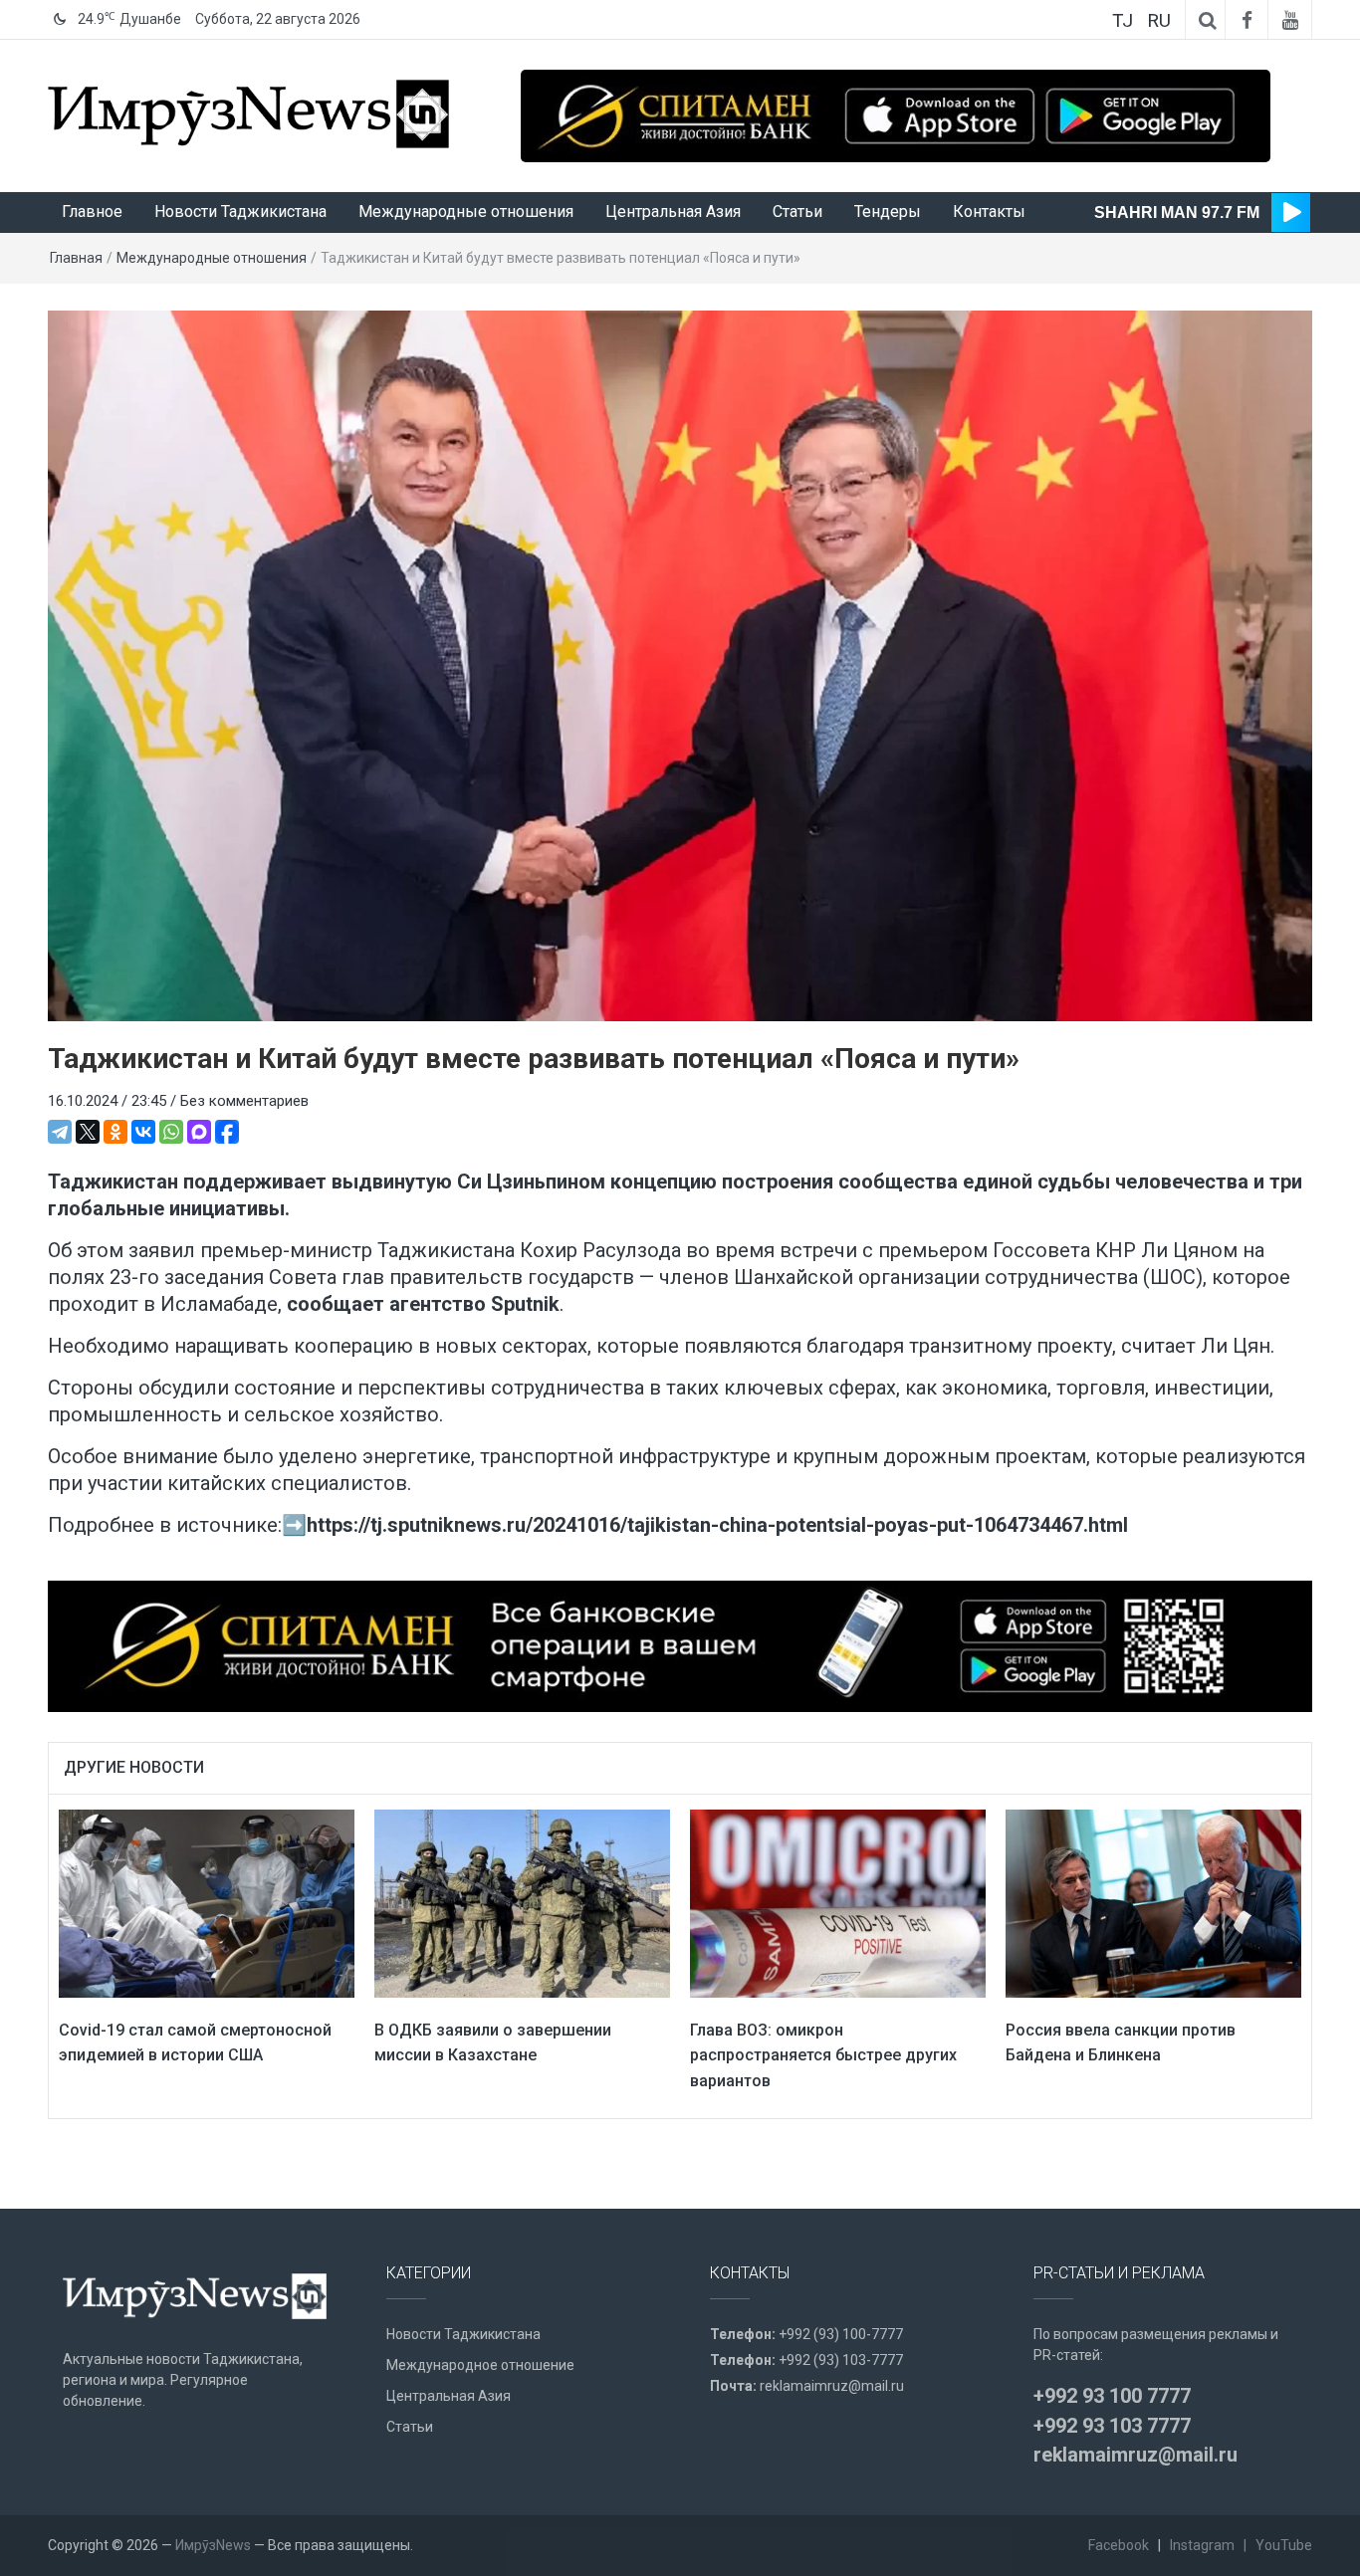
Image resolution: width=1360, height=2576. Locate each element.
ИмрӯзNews (213, 2545)
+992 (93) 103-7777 (841, 2360)
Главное (92, 212)
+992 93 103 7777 (1112, 2426)
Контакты (989, 212)
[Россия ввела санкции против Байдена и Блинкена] (1153, 1902)
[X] (88, 1132)
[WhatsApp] (171, 1132)
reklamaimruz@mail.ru (832, 2386)
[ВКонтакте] (143, 1132)
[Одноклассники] (115, 1132)
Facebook (1119, 2545)
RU (1159, 20)
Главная (76, 258)
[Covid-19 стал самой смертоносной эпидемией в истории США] (207, 1902)
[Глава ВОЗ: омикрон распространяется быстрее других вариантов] (838, 1902)
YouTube (1284, 2545)
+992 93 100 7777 (1112, 2396)
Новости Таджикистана (240, 212)
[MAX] (199, 1132)
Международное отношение (480, 2365)
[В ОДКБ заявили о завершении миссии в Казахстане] (522, 1902)
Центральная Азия (673, 212)
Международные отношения (466, 212)
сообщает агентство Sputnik (423, 1304)
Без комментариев (244, 1101)
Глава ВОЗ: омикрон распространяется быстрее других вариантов (823, 2055)
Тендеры (888, 212)
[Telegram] (60, 1132)
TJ (1123, 20)
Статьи (797, 212)
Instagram (1202, 2545)
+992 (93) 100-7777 (841, 2334)
